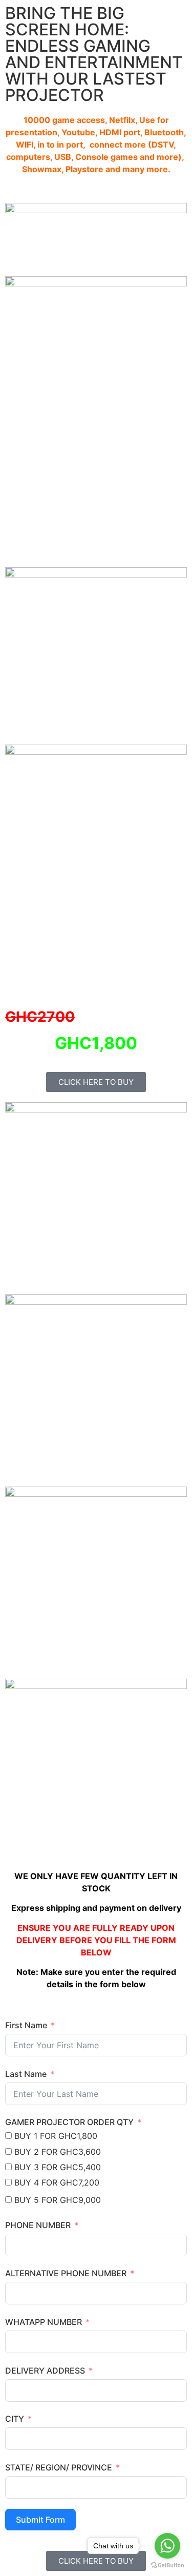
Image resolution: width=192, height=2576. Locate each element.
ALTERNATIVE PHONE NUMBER (66, 2273)
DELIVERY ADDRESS (45, 2371)
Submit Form (40, 2520)
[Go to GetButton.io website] (167, 2565)
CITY (15, 2419)
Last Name (26, 2074)
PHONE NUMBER (38, 2225)
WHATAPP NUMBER (44, 2322)
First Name (26, 2025)
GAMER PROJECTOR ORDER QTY (69, 2122)
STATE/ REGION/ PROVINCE (59, 2467)
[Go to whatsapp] (167, 2546)
